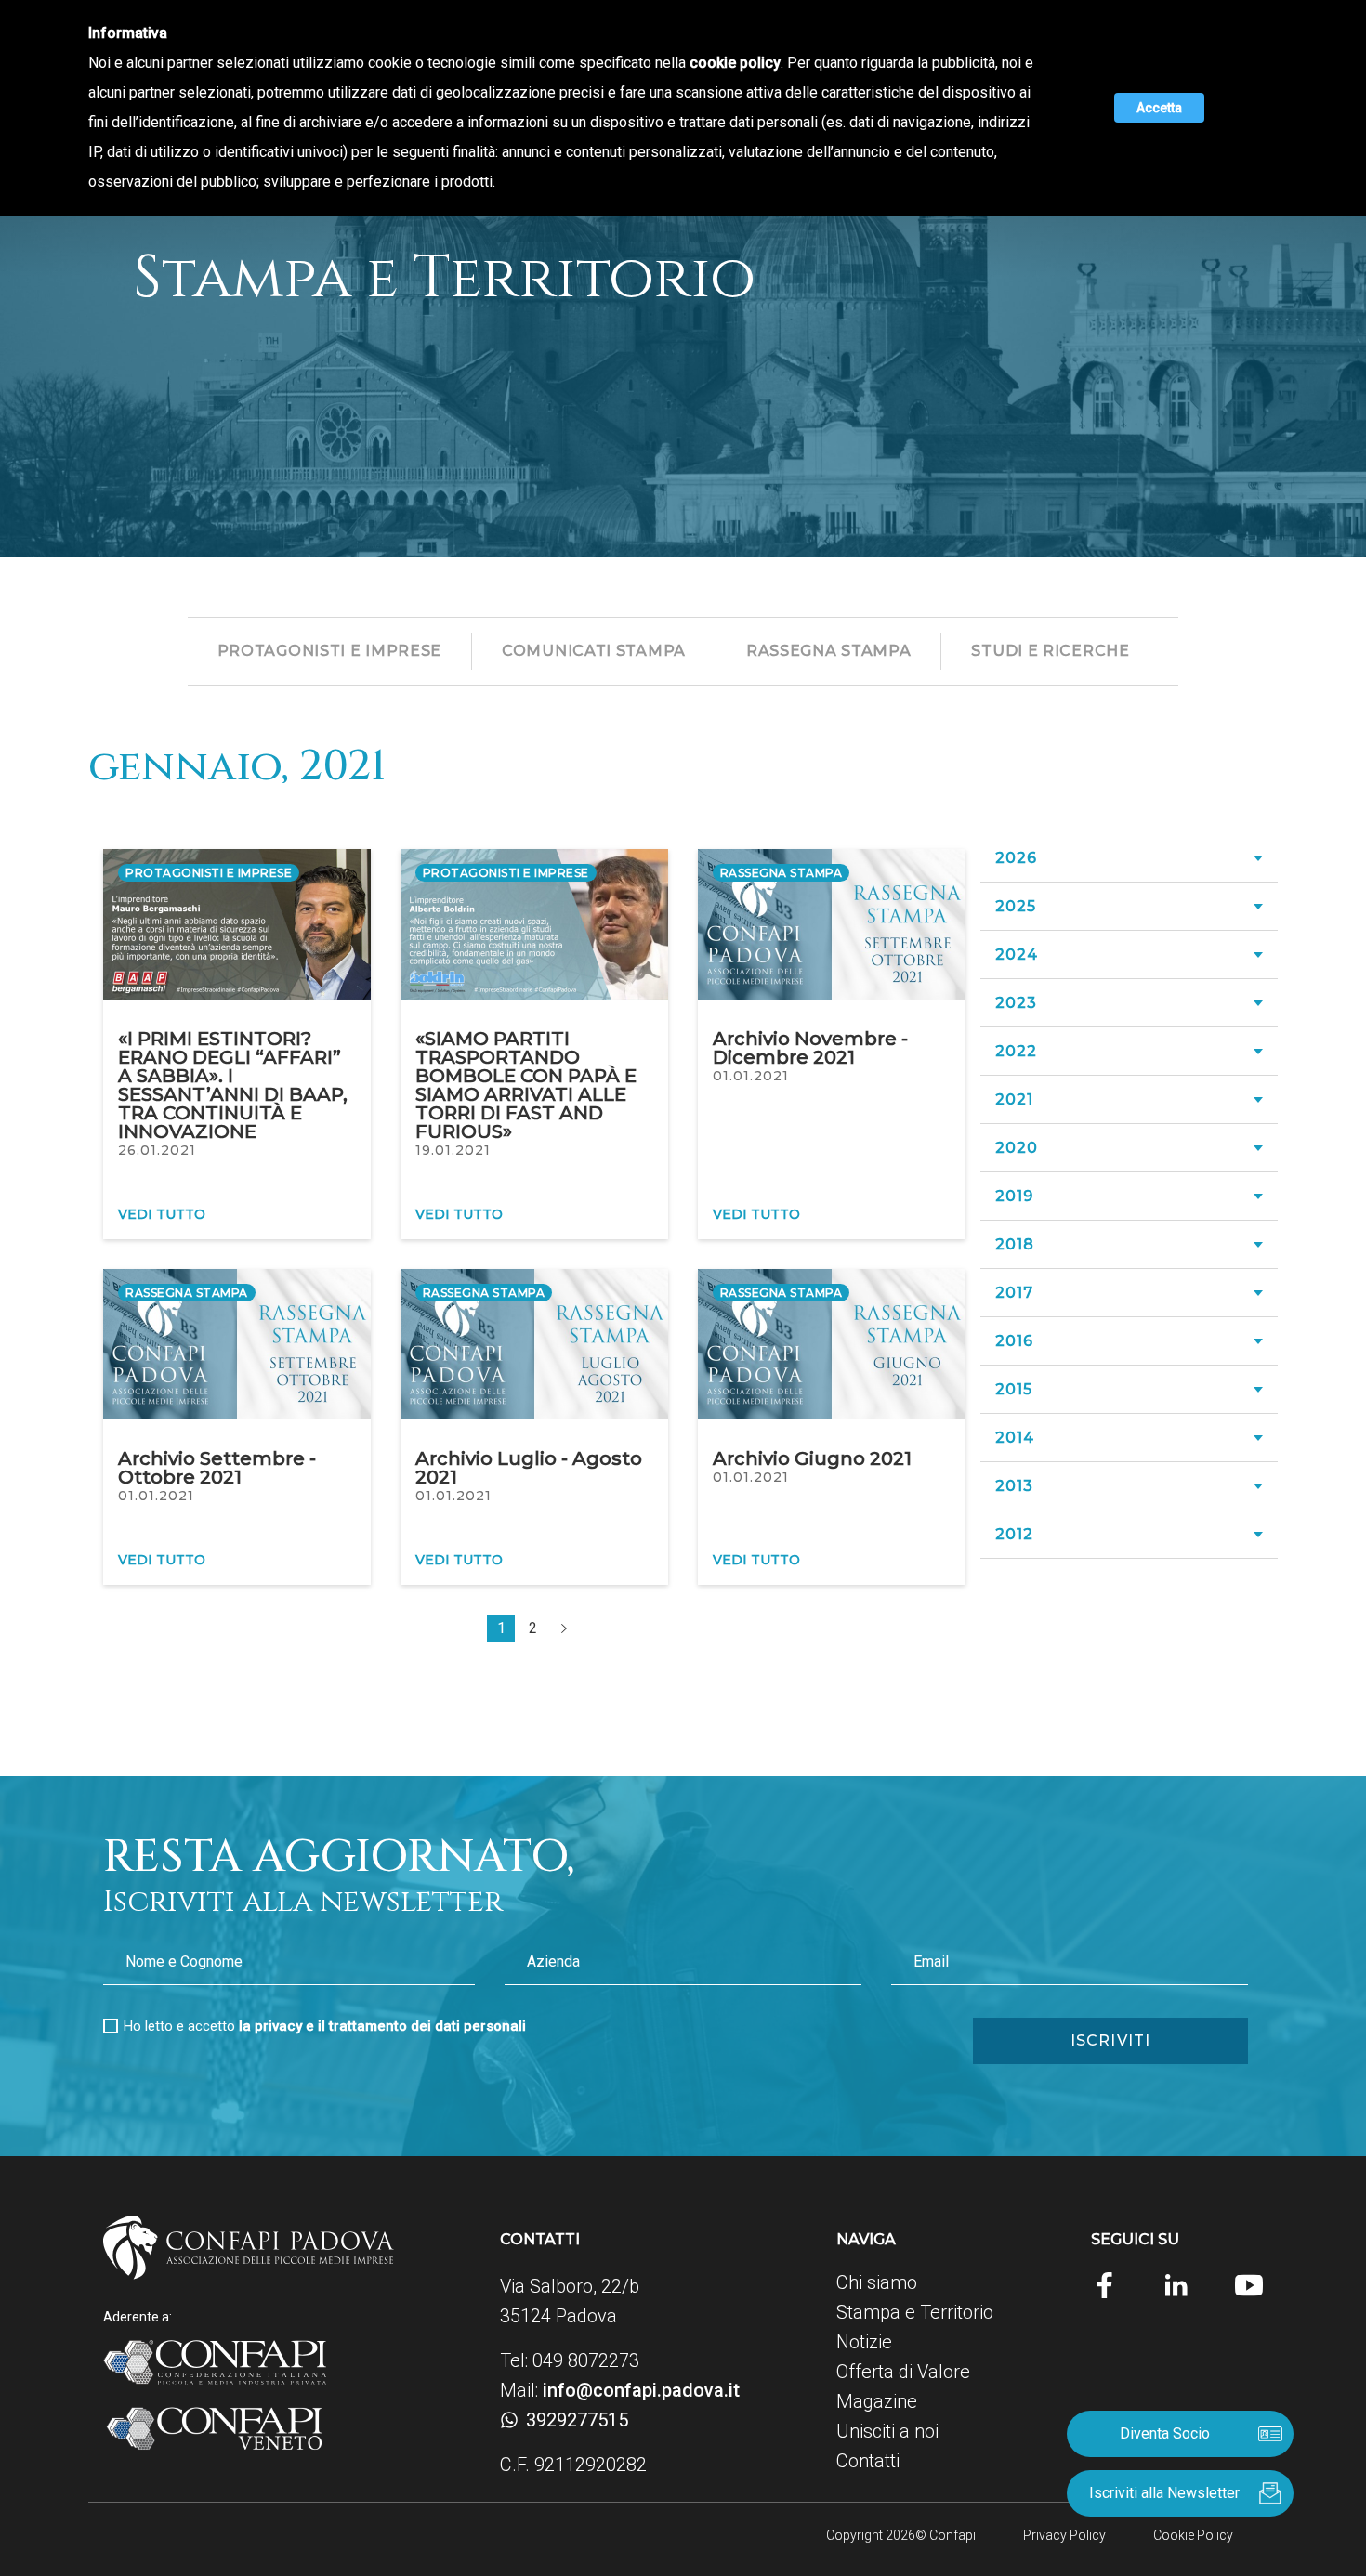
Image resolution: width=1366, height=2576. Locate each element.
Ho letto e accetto (325, 2026)
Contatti (868, 2461)
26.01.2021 (157, 1150)
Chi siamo (877, 2282)
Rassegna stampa (829, 651)
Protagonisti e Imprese (329, 651)
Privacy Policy (1064, 2535)
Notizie (864, 2342)
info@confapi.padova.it (641, 2390)
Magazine (877, 2401)
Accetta (1159, 108)
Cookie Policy (1193, 2535)
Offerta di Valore (903, 2372)
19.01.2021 (453, 1150)
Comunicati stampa (594, 651)
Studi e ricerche (1050, 651)
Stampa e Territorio (915, 2312)
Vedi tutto (162, 1214)
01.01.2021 (751, 1076)
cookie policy (735, 63)
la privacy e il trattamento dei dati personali (382, 2026)
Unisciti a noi (887, 2431)
